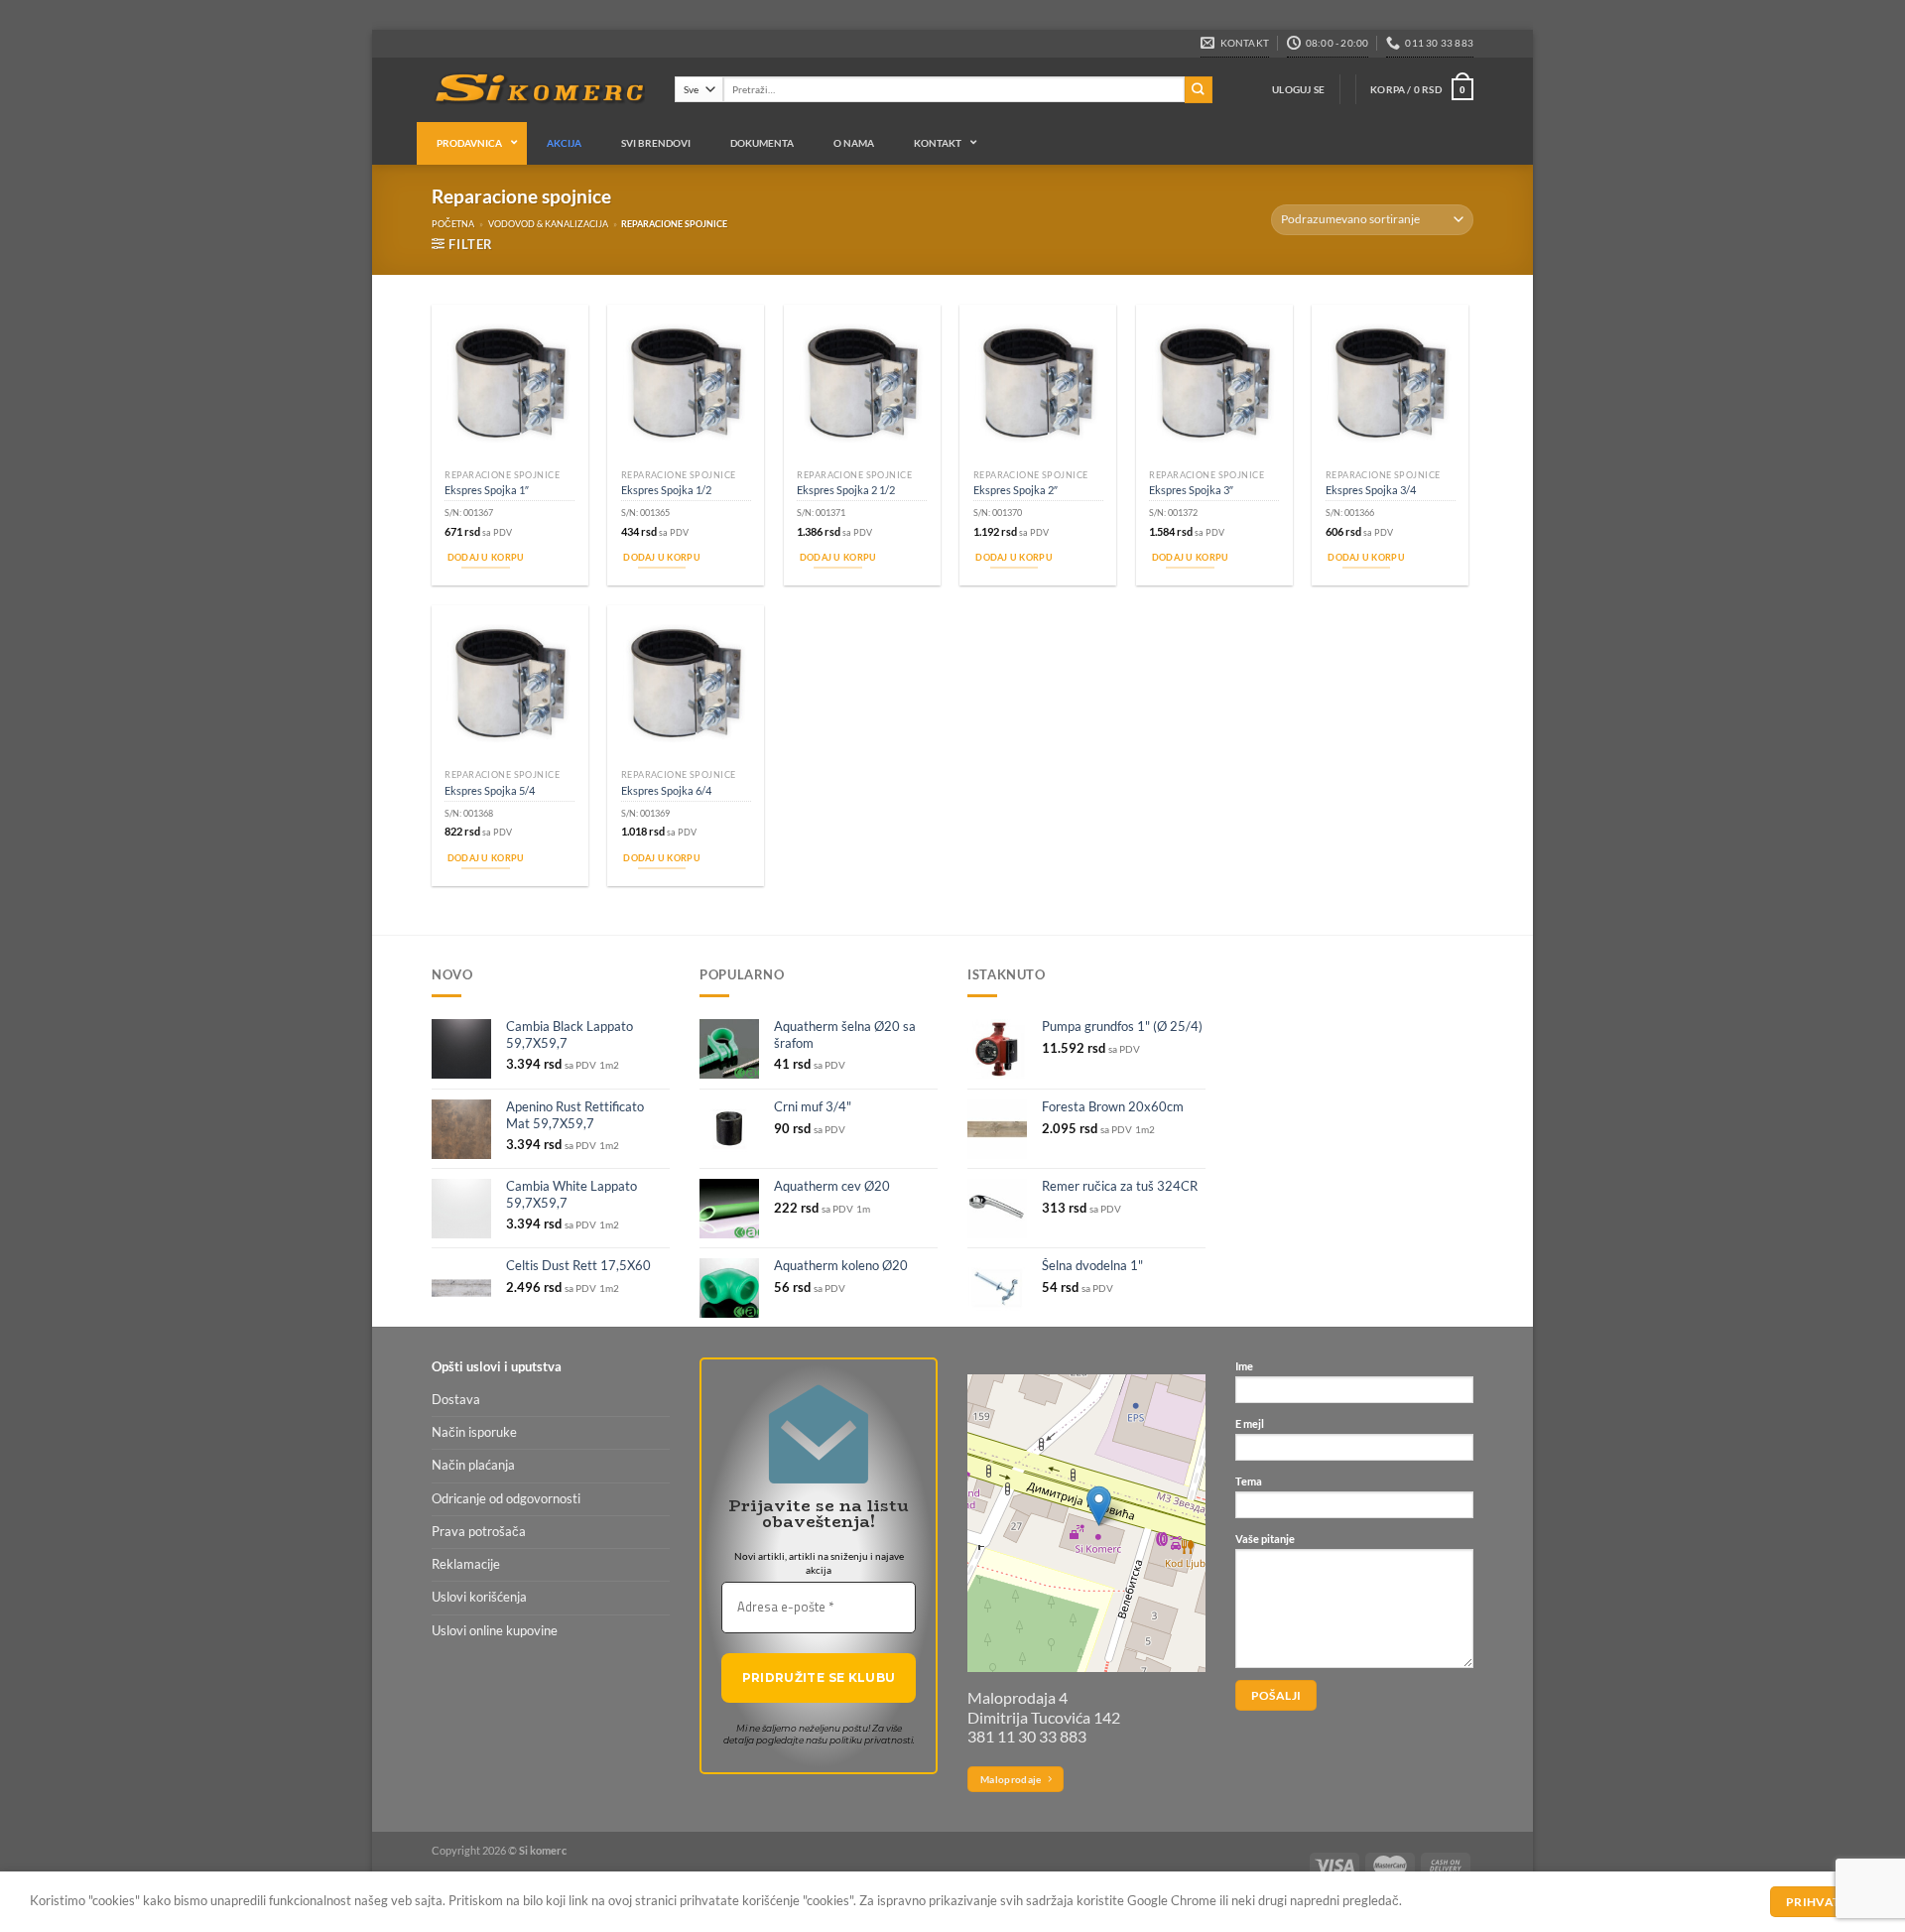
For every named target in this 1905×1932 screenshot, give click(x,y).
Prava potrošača (479, 1532)
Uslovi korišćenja (479, 1597)
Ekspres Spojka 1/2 (666, 490)
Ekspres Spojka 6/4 (666, 790)
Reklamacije (466, 1564)
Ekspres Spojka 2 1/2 (846, 490)
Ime (1244, 1366)
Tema (1249, 1481)
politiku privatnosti (871, 1740)
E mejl (1250, 1423)
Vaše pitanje (1265, 1539)
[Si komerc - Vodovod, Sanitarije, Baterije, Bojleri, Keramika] (538, 90)
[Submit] (1199, 90)
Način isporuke (474, 1432)
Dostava (456, 1400)
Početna (453, 224)
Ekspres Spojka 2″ (1016, 490)
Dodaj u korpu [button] (486, 557)
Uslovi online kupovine (495, 1631)
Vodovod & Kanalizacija (548, 224)
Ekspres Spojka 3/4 (1371, 490)
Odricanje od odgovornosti (506, 1499)
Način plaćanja (473, 1465)
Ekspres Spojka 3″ (1191, 490)
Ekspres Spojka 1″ (487, 490)
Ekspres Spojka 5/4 (490, 790)
